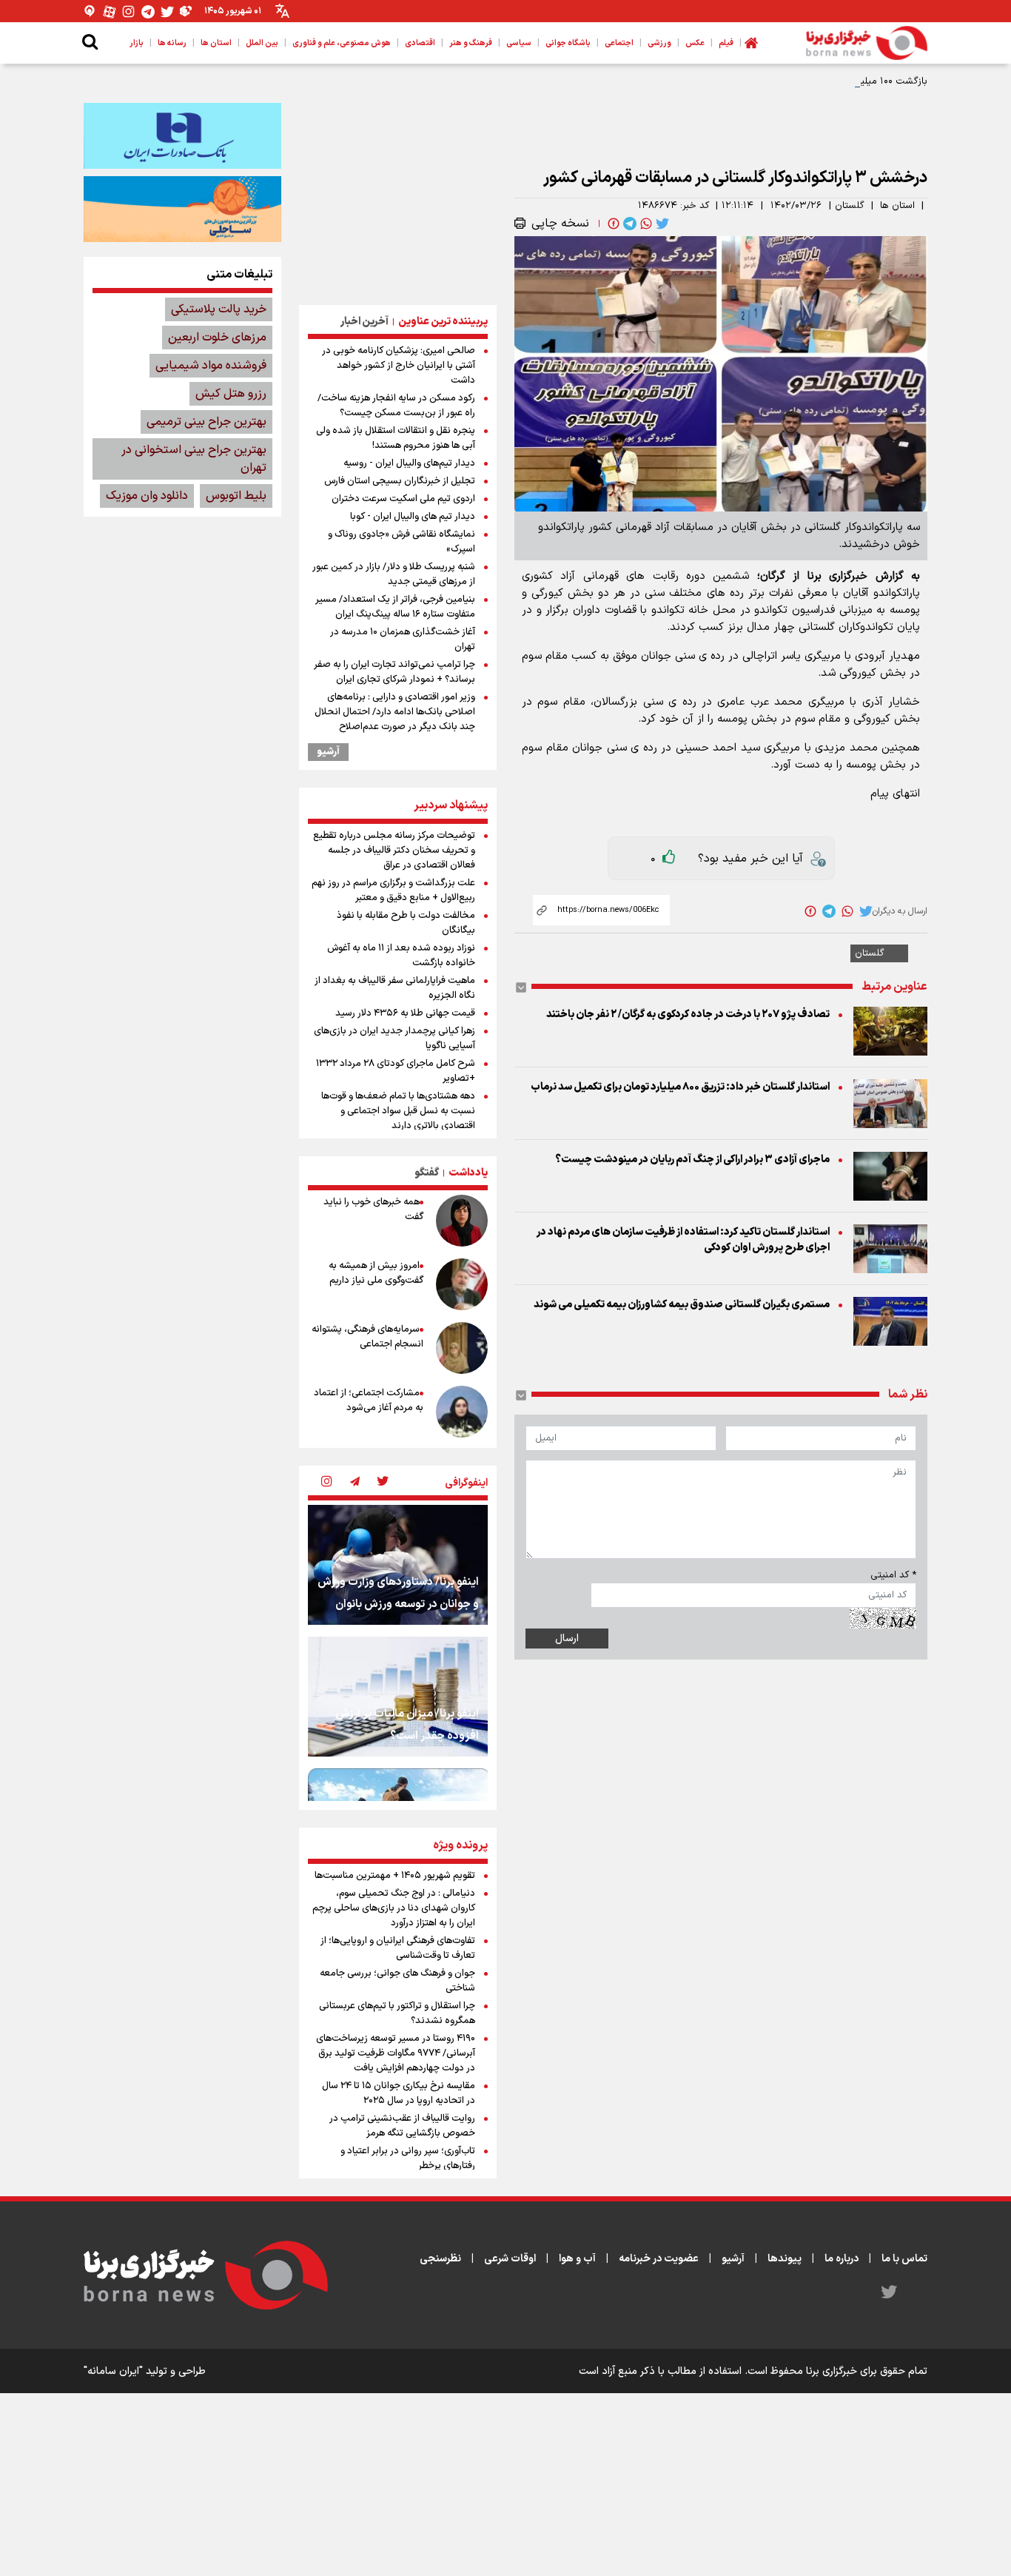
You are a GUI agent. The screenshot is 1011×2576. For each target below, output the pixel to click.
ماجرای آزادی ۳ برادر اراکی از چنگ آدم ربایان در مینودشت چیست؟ (692, 1160)
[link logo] (867, 43)
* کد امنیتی (893, 1575)
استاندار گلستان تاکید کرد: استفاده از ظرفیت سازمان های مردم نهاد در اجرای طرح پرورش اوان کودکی (683, 1240)
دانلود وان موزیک (147, 496)
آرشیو (328, 752)
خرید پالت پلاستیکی (219, 309)
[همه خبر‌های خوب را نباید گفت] (462, 1221)
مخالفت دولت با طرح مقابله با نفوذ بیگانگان (406, 923)
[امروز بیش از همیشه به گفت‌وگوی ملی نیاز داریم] (462, 1284)
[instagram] (326, 1483)
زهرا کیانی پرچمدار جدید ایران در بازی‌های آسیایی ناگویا (394, 1039)
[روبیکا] (187, 11)
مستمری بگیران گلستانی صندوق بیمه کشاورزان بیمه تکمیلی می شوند (682, 1305)
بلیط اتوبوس (236, 496)
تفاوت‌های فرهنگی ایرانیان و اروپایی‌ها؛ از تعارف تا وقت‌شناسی (398, 1948)
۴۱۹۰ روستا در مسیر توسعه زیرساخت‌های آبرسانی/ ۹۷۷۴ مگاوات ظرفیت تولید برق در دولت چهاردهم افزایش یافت (396, 2053)
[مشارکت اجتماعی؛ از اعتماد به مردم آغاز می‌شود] (462, 1412)
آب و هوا (577, 2259)
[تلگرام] (148, 11)
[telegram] (628, 224)
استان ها (897, 206)
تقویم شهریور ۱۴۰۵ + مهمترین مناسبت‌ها (395, 1876)
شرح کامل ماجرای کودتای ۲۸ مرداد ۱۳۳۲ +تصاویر (396, 1071)
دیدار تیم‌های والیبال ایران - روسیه (409, 463)
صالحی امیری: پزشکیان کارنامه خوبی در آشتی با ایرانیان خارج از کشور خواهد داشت (399, 366)
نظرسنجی (440, 2259)
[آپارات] (110, 11)
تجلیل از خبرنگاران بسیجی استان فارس (400, 481)
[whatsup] (645, 224)
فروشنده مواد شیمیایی (211, 366)
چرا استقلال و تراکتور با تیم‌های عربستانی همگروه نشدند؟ (397, 2013)
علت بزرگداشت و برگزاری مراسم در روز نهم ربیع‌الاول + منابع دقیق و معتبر (393, 890)
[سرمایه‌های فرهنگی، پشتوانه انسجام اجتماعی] (462, 1348)
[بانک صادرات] (182, 135)
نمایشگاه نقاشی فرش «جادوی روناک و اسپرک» (402, 542)
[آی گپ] (90, 11)
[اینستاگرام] (129, 11)
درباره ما (842, 2259)
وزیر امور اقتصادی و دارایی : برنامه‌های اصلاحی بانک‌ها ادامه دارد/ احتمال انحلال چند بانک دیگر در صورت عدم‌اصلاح (395, 712)
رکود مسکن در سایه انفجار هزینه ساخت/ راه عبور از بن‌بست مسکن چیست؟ (396, 406)
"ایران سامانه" (113, 2371)
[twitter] (661, 224)
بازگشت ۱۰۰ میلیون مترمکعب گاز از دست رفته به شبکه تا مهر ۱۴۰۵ (791, 81)
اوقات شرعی (510, 2259)
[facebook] (612, 224)
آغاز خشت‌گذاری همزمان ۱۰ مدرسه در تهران (403, 640)
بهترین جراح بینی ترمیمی (206, 422)
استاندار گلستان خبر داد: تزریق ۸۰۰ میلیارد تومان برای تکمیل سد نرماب (680, 1087)
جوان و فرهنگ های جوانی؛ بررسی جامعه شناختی (397, 1981)
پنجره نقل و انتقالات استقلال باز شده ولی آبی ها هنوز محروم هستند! (396, 438)
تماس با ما (904, 2259)
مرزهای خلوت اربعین (217, 338)
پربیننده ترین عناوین (443, 322)
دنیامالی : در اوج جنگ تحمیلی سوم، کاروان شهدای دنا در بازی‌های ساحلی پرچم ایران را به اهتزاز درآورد (394, 1908)
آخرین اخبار (365, 322)
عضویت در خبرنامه (659, 2259)
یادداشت (468, 1173)
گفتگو (427, 1173)
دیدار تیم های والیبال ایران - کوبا (413, 517)
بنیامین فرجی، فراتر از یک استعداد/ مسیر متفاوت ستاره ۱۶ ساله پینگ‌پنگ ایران (395, 607)
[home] (751, 43)
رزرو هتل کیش (231, 394)
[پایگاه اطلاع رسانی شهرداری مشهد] (182, 209)
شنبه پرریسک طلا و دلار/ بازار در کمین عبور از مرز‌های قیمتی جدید (394, 574)
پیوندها (785, 2259)
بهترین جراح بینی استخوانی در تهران (194, 459)
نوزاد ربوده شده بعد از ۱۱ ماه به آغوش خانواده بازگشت (401, 956)
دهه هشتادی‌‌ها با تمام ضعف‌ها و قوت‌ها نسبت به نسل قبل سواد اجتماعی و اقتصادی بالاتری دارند (398, 1111)
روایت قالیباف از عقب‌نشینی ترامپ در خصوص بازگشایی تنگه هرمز (402, 2126)
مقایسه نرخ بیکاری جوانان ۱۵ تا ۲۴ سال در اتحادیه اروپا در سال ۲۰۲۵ (399, 2093)
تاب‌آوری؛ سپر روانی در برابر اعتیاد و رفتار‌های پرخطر (408, 2159)
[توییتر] (167, 11)
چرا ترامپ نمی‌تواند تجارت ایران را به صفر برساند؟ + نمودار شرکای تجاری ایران (394, 672)
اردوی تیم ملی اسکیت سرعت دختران (403, 499)
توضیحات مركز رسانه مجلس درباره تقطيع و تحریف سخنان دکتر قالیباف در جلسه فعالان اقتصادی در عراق (394, 851)
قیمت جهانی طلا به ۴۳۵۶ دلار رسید (405, 1013)
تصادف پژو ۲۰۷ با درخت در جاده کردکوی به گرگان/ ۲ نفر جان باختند (688, 1014)
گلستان (850, 206)
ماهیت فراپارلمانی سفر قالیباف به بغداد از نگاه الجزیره (395, 988)
